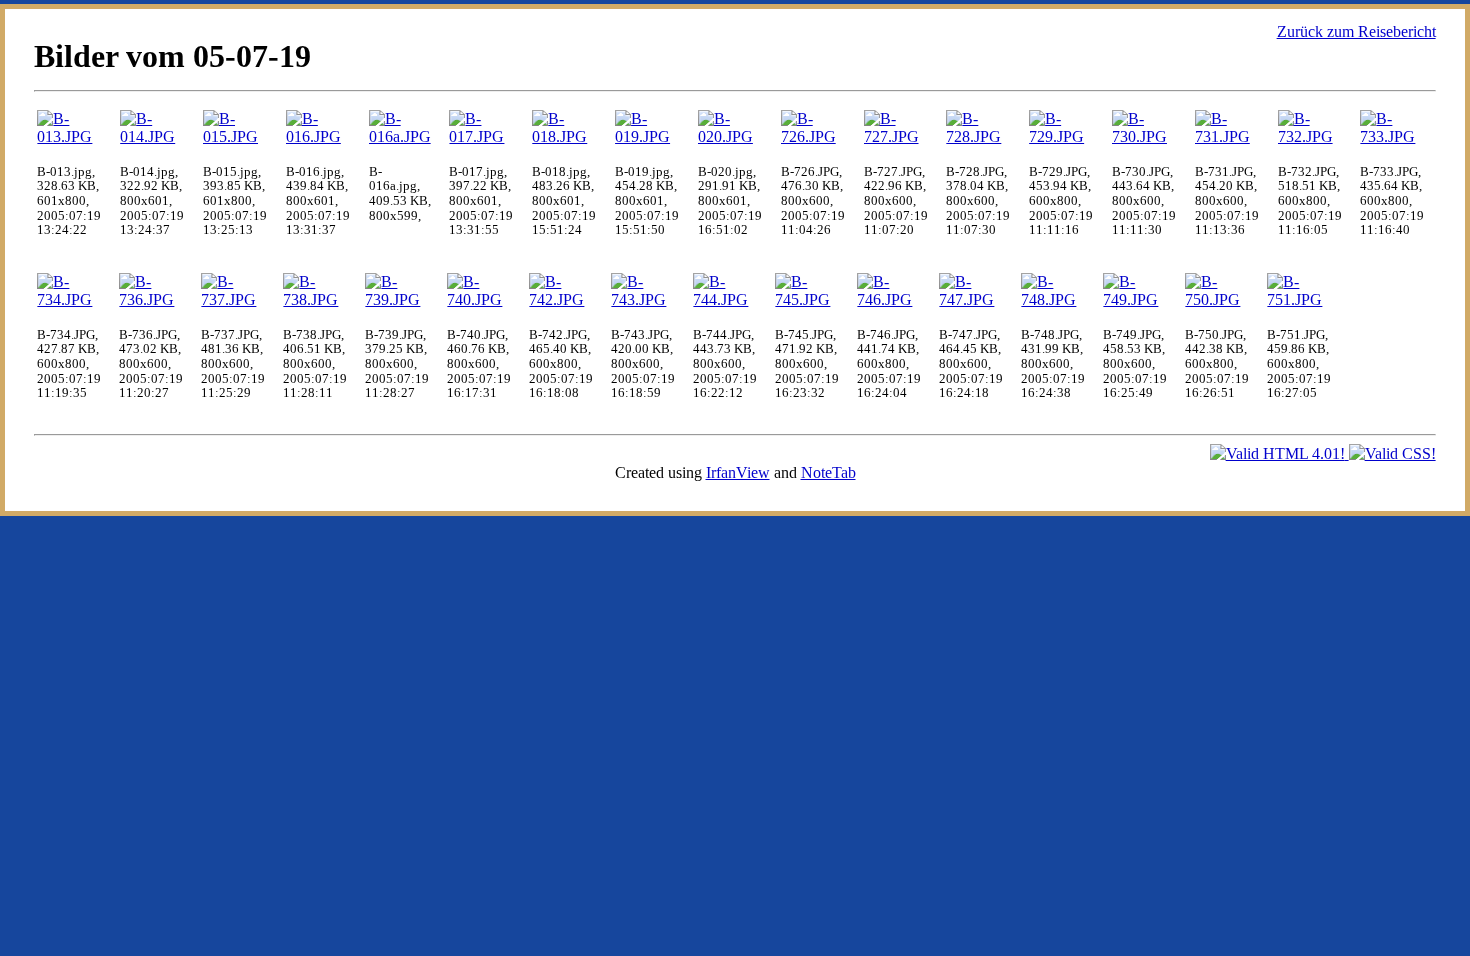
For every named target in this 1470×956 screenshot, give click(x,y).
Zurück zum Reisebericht (1356, 31)
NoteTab (828, 472)
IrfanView (738, 472)
